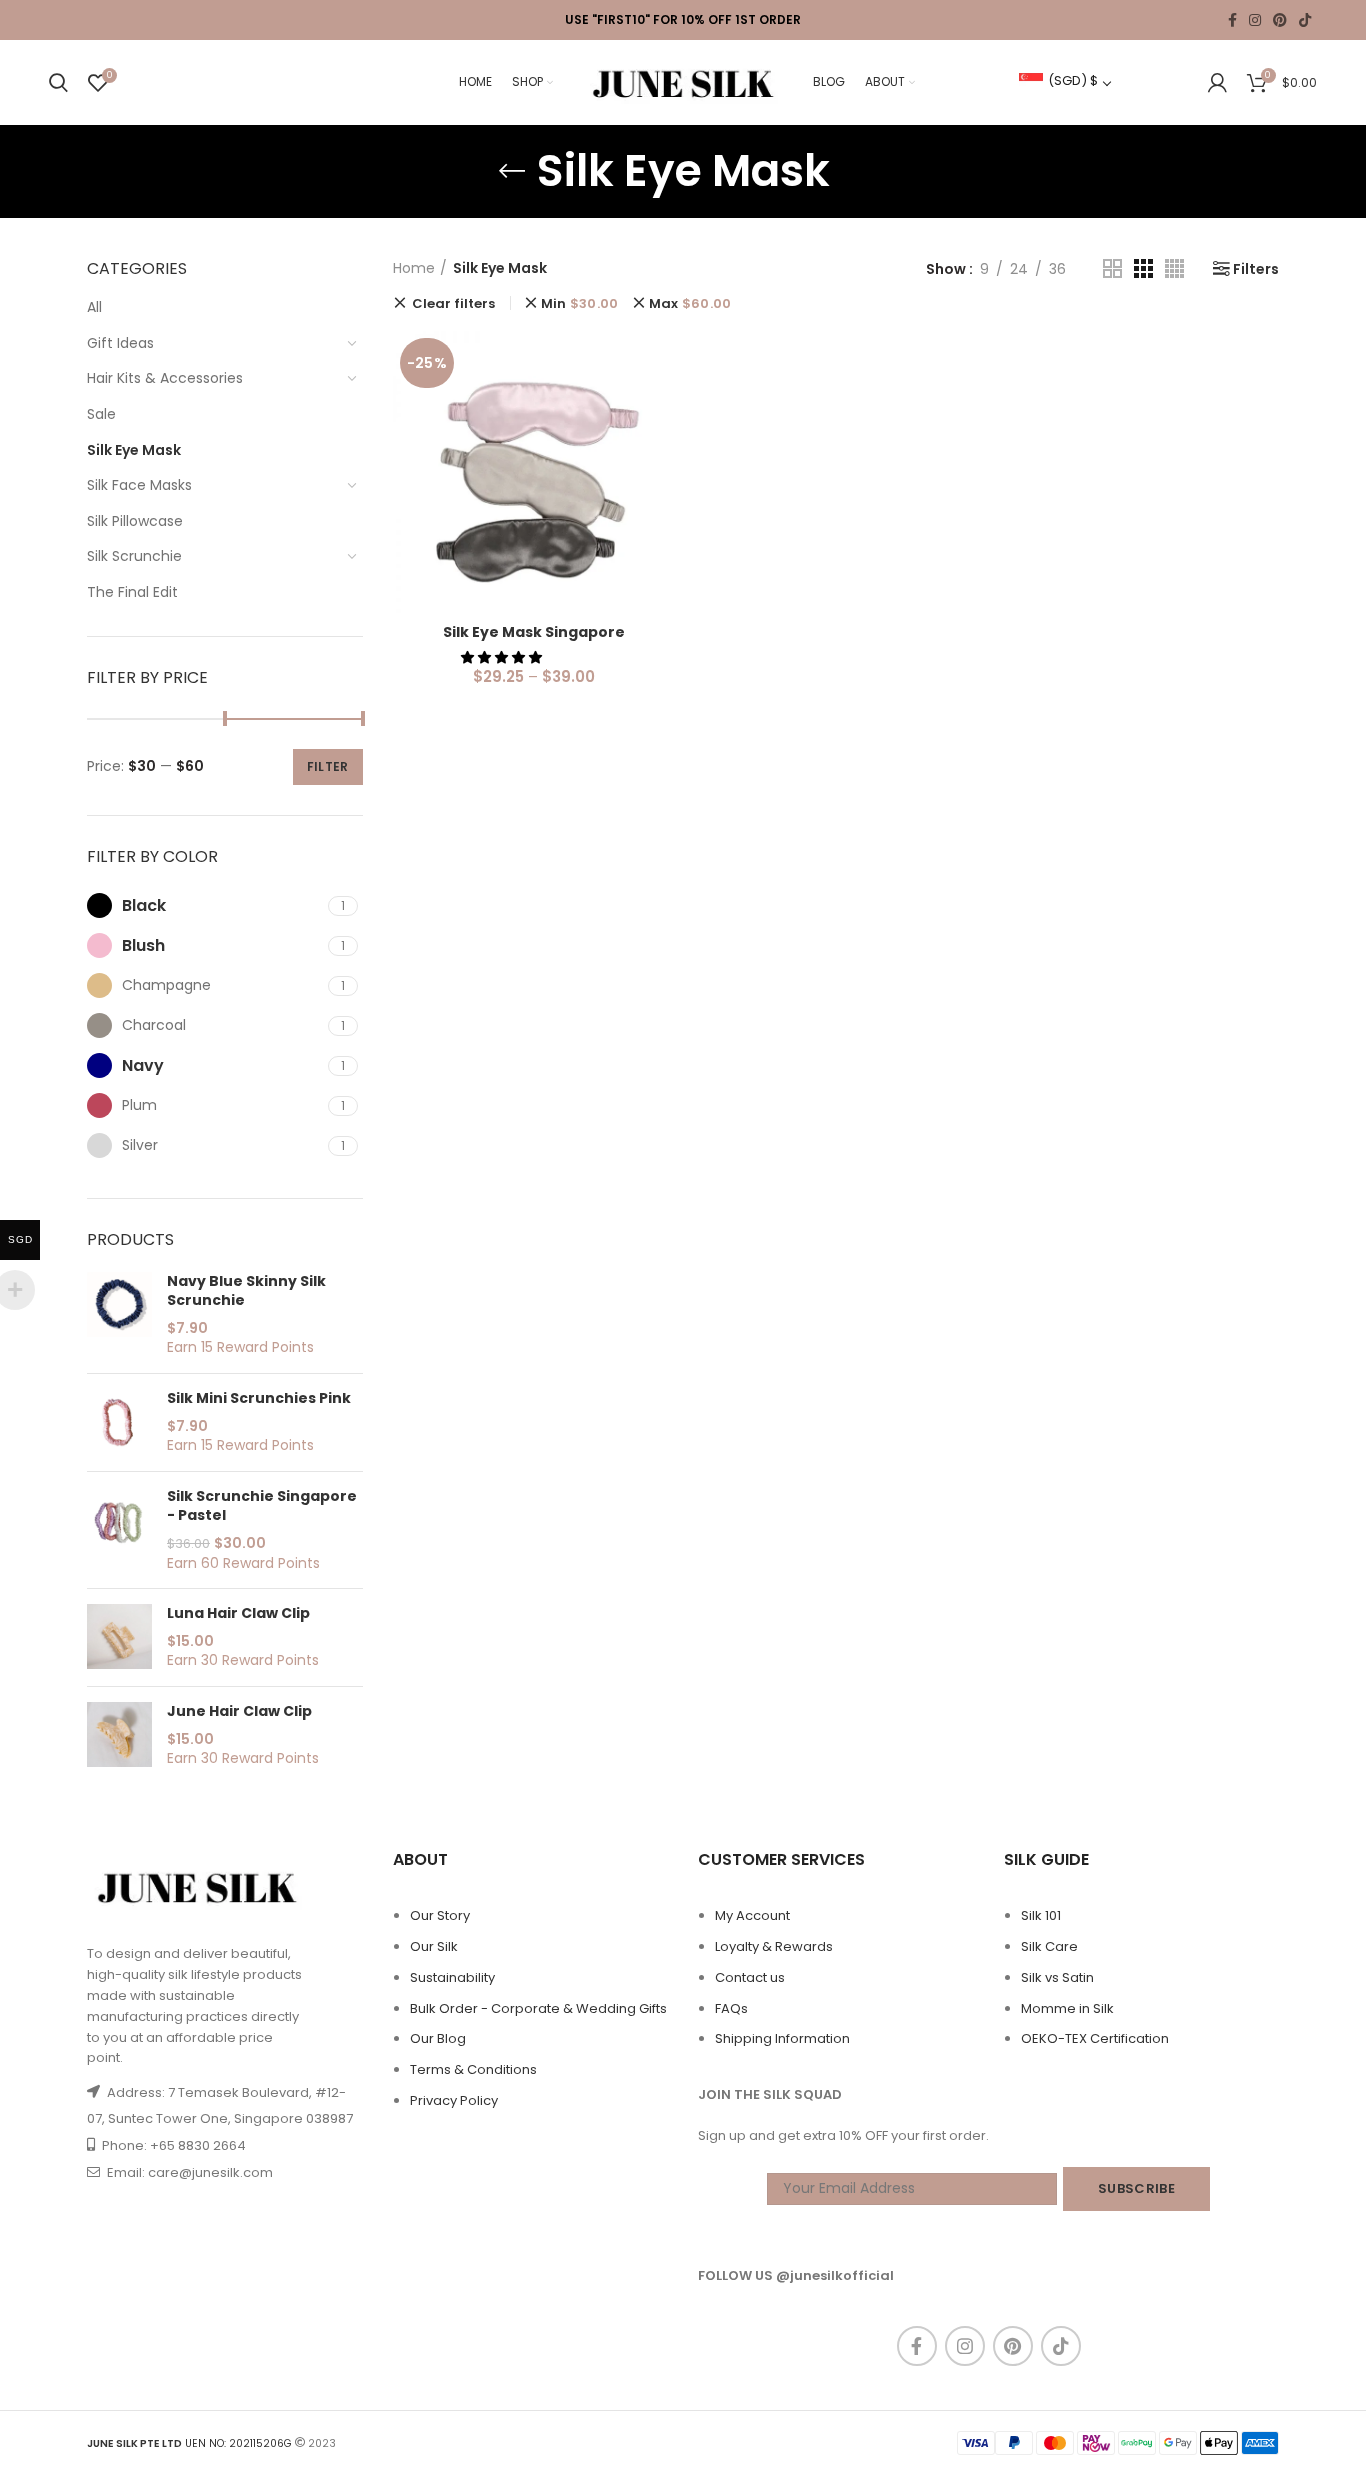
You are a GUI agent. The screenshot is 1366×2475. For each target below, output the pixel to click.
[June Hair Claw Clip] (119, 1735)
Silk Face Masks (139, 485)
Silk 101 (1041, 1915)
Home (414, 268)
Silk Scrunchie (134, 556)
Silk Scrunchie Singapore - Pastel (262, 1506)
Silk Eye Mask (134, 450)
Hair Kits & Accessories (165, 378)
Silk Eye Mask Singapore (534, 632)
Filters (1256, 269)
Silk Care (1049, 1946)
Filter (328, 766)
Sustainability (452, 1977)
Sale (101, 414)
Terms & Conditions (473, 2069)
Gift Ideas (120, 343)
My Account (752, 1915)
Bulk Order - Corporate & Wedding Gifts (538, 2008)
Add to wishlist (660, 453)
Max (690, 303)
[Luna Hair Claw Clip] (119, 1637)
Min (580, 303)
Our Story (440, 1915)
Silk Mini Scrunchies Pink (259, 1398)
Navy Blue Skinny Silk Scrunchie (246, 1291)
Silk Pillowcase (135, 521)
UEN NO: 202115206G (189, 2443)
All (94, 307)
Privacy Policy (454, 2100)
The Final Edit (132, 592)
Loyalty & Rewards (774, 1946)
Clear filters (453, 303)
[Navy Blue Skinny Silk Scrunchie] (119, 1315)
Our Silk (434, 1946)
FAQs (731, 2008)
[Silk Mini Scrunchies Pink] (119, 1422)
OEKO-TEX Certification (1095, 2038)
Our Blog (438, 2038)
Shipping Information (782, 2038)
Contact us (750, 1977)
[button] (503, 657)
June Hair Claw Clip (239, 1711)
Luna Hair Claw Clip (238, 1613)
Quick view (660, 408)
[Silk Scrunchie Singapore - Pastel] (119, 1530)
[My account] (1217, 83)
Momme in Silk (1067, 2008)
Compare (660, 363)
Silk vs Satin (1057, 1977)
